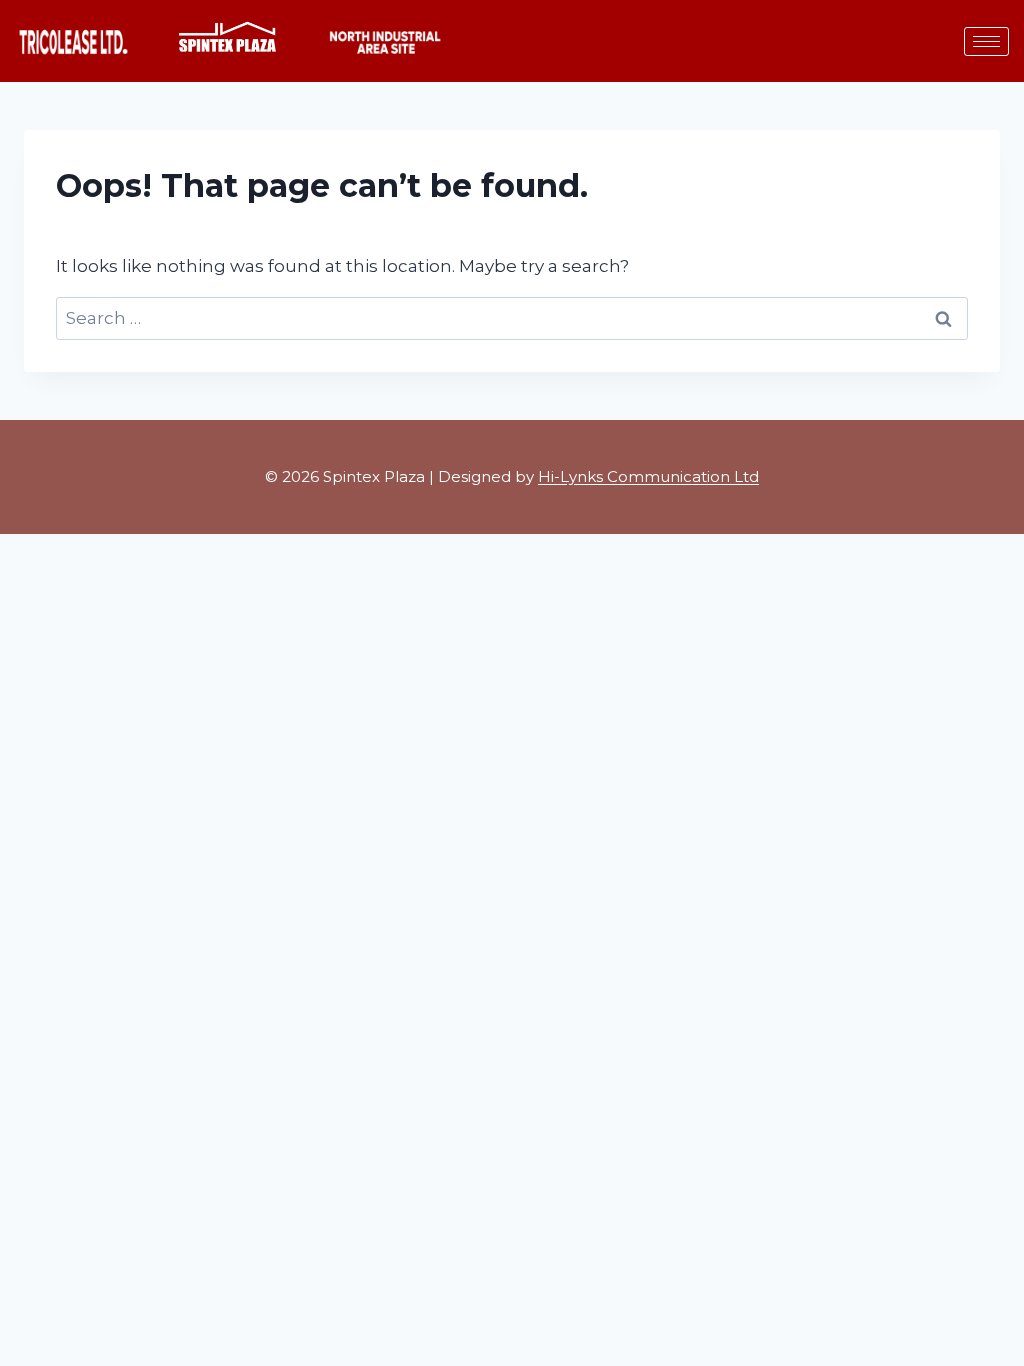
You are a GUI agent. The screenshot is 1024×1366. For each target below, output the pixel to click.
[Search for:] (512, 318)
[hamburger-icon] (986, 41)
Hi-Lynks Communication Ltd (648, 476)
